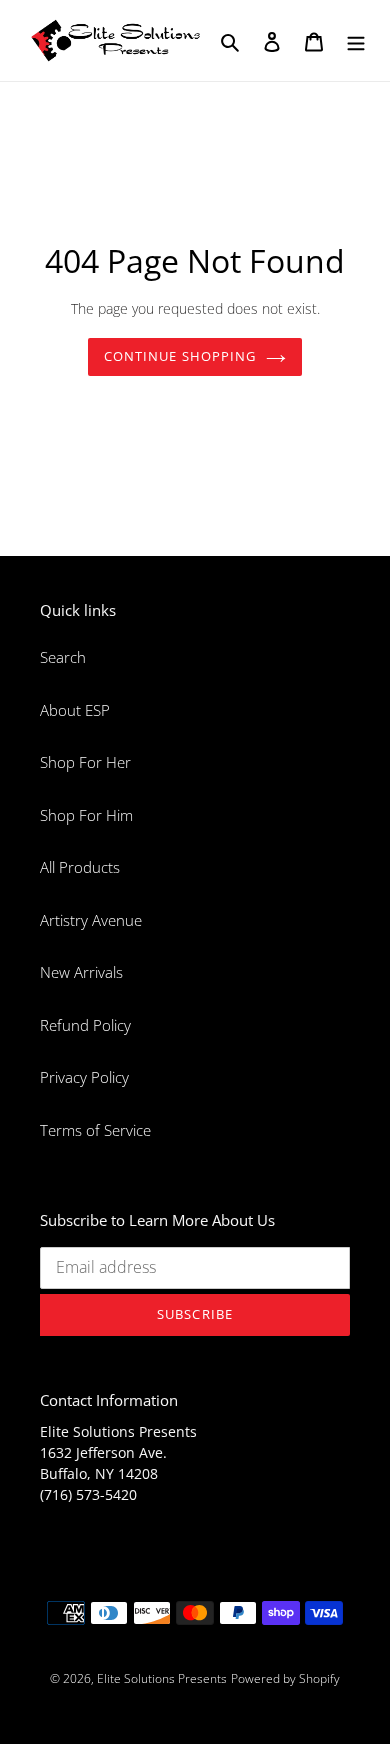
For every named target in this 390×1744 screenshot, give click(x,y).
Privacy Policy (84, 1077)
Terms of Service (95, 1130)
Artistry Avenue (91, 920)
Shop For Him (86, 815)
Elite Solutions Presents (162, 1678)
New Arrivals (81, 972)
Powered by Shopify (285, 1678)
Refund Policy (85, 1025)
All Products (80, 867)
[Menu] (356, 40)
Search (63, 657)
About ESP (75, 710)
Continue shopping (180, 356)
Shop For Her (85, 762)
